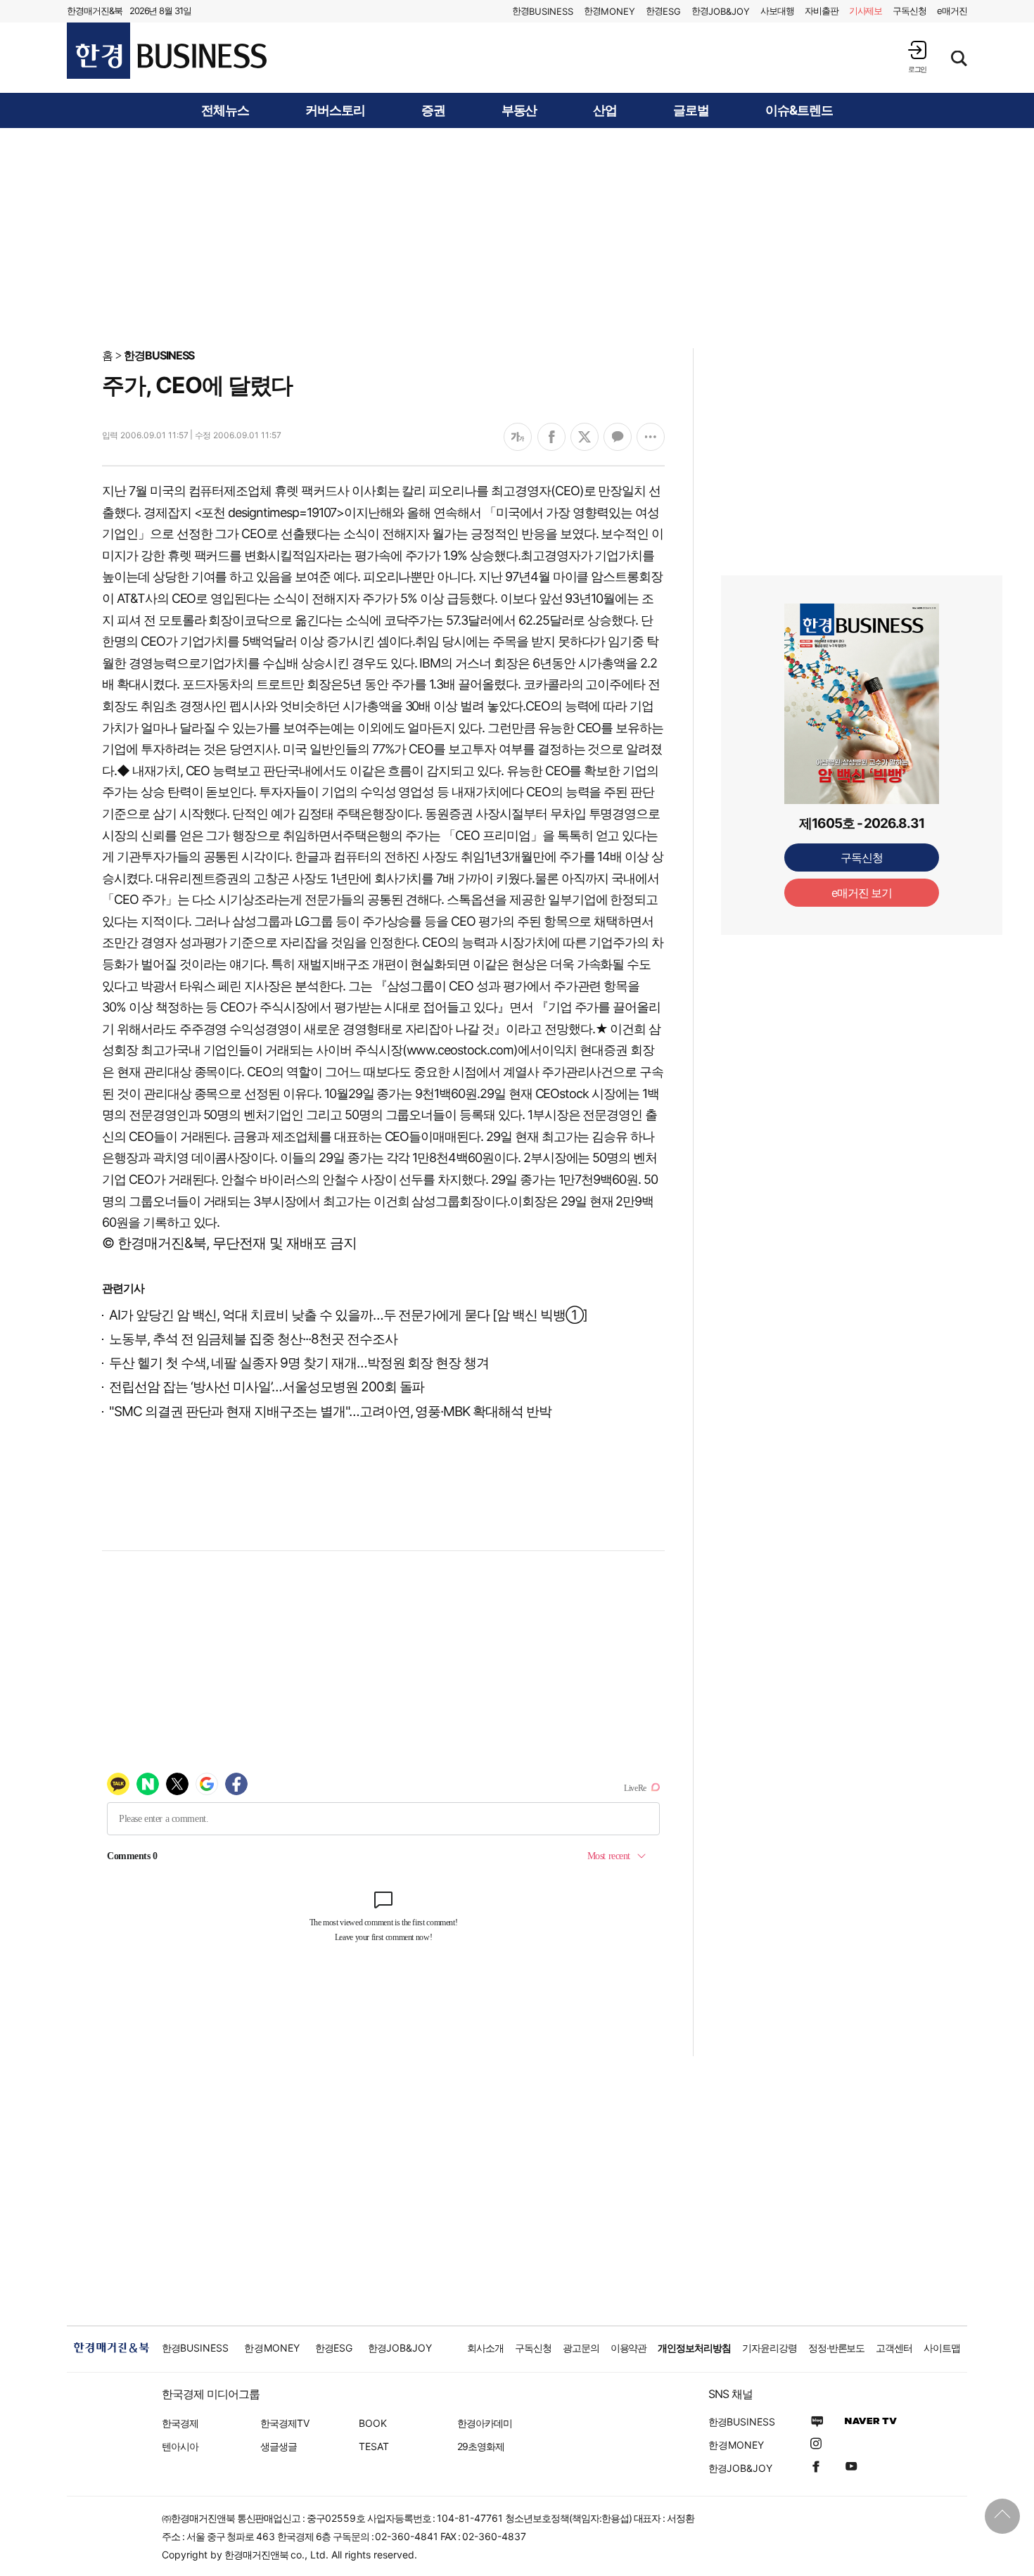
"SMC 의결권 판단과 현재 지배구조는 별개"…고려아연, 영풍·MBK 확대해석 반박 (330, 1411)
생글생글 (279, 2446)
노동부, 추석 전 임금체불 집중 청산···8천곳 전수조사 (253, 1339)
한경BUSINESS (159, 355)
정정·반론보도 (837, 2348)
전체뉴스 (225, 110)
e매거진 (952, 11)
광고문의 (581, 2348)
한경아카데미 (485, 2423)
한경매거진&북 (95, 11)
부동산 (519, 110)
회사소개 (485, 2348)
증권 (433, 110)
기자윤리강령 (770, 2348)
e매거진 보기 (862, 893)
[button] (917, 57)
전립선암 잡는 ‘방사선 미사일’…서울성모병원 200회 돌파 (267, 1387)
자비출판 (822, 11)
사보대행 (777, 11)
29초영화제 (481, 2446)
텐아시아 (180, 2446)
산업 (605, 110)
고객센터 (894, 2348)
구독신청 (909, 11)
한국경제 (180, 2423)
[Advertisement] (517, 237)
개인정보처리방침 (694, 2348)
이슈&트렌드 (799, 110)
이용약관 (629, 2348)
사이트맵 (942, 2348)
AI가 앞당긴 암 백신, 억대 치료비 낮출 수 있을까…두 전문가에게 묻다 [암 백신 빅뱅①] (348, 1315)
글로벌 (691, 110)
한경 (543, 11)
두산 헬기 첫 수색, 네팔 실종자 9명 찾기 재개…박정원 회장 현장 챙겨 (299, 1363)
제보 (866, 11)
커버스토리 (335, 110)
